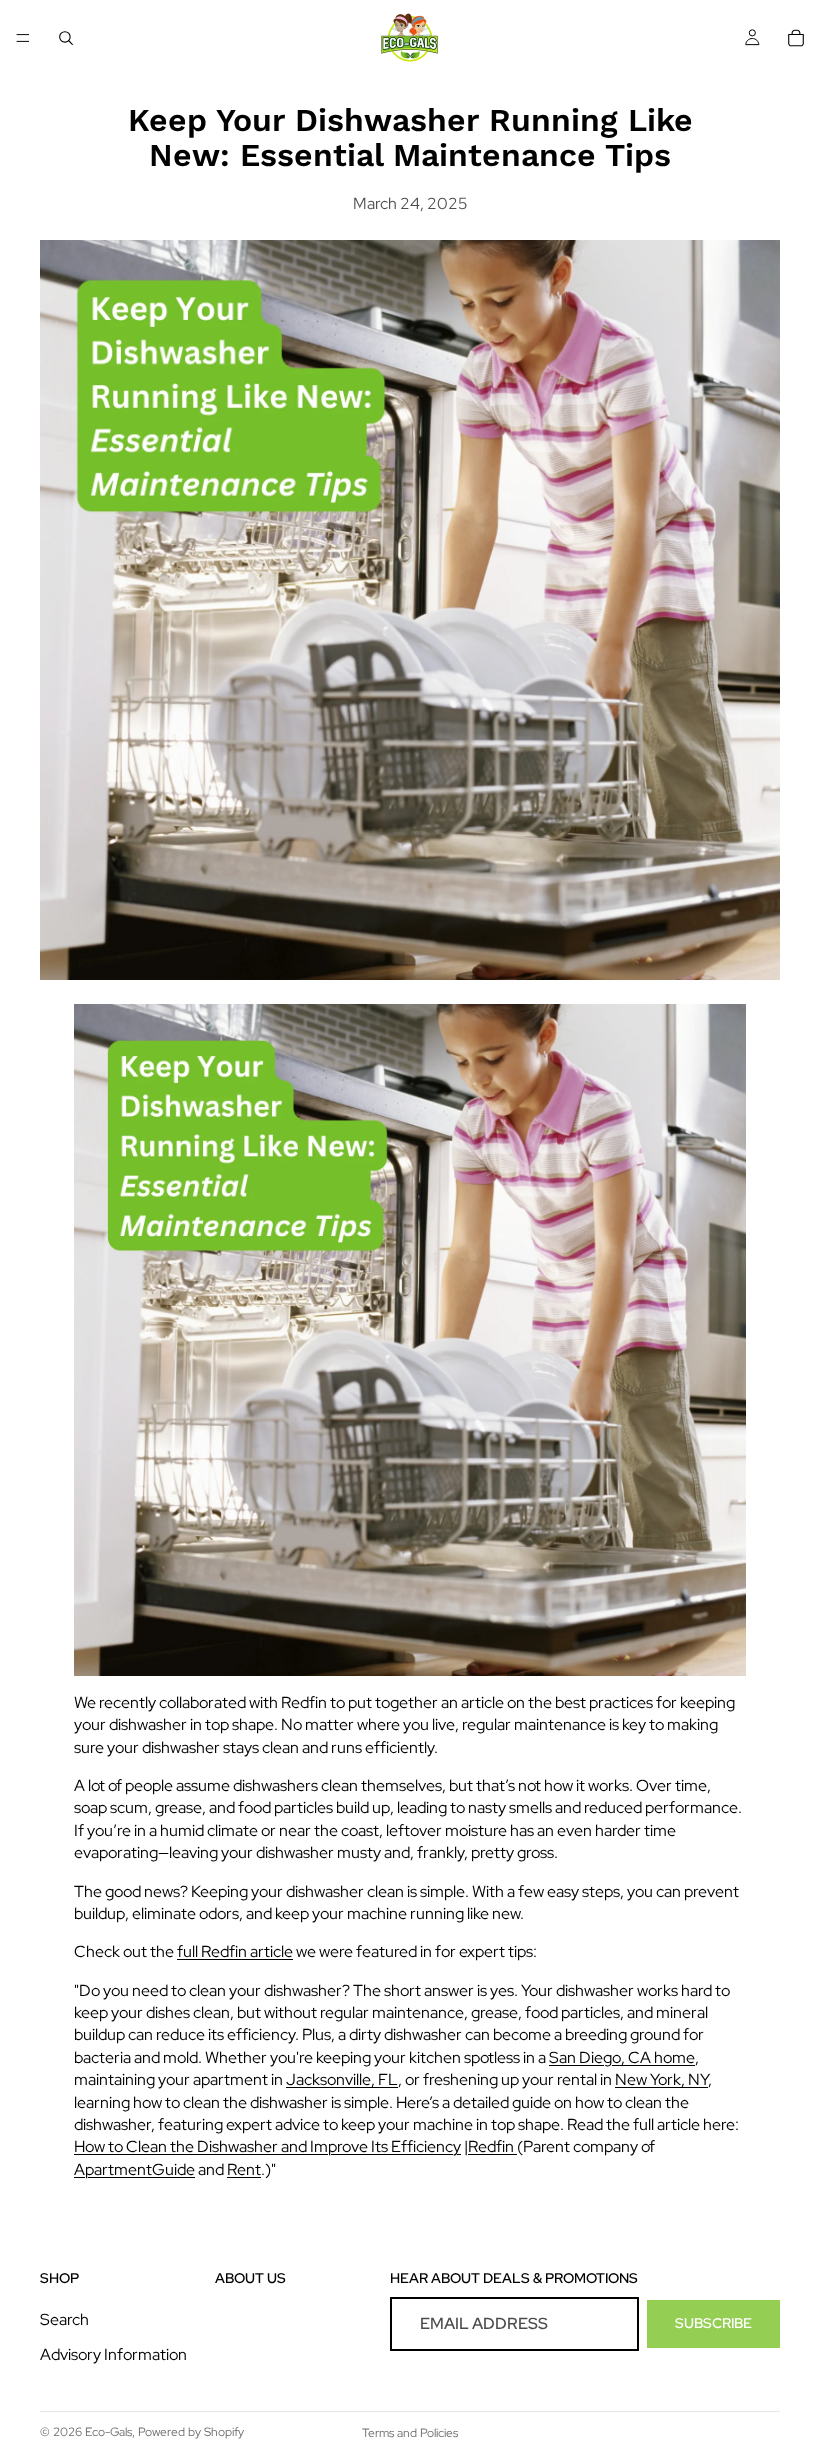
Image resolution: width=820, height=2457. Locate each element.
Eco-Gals (108, 2432)
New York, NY (661, 2079)
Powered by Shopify (191, 2432)
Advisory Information (113, 2354)
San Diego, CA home (622, 2057)
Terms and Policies (410, 2433)
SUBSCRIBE (713, 2324)
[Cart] (796, 38)
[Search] (66, 38)
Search (64, 2320)
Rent (244, 2169)
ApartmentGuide (134, 2169)
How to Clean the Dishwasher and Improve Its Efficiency (267, 2146)
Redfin (492, 2146)
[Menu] (23, 38)
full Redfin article (235, 1951)
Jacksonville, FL (342, 2079)
